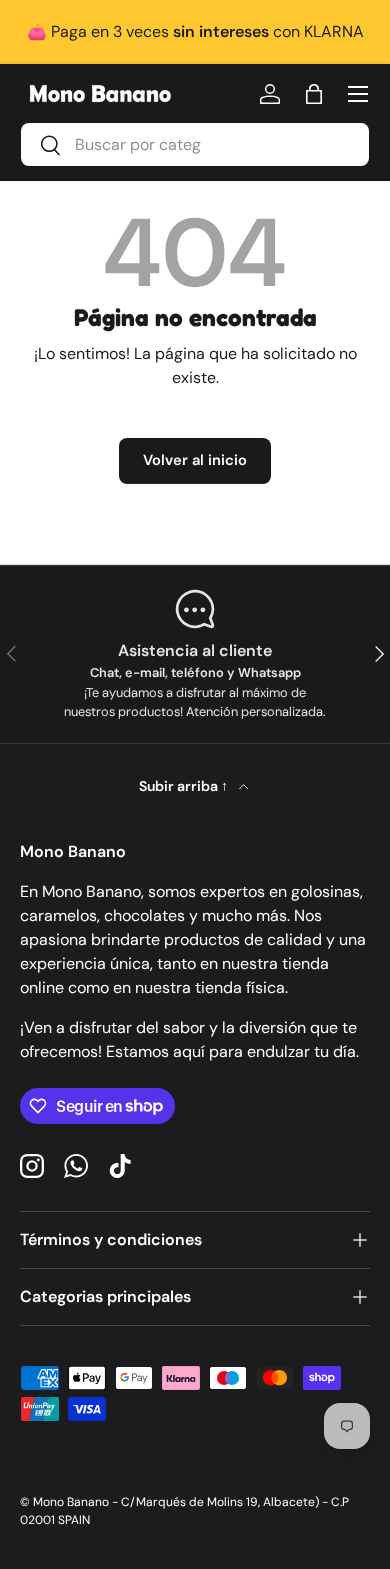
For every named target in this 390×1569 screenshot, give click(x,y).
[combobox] (195, 144)
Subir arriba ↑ (185, 786)
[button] (314, 94)
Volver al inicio (195, 460)
